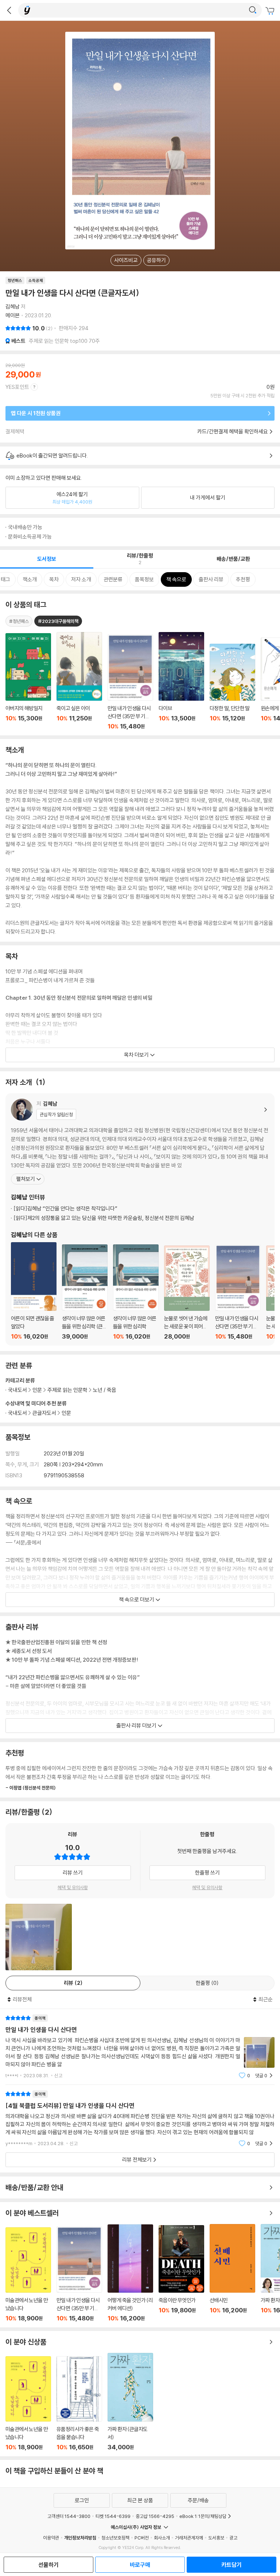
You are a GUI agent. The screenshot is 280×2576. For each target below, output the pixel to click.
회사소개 (162, 2538)
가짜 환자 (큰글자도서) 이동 (130, 2402)
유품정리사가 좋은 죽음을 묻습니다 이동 (79, 2403)
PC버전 (142, 2538)
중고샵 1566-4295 (155, 2516)
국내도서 (17, 1413)
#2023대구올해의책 (58, 621)
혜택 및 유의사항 (73, 1887)
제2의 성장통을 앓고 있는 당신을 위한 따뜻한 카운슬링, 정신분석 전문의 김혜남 (104, 1218)
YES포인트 (17, 387)
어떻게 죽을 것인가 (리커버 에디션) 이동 (130, 2273)
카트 (271, 11)
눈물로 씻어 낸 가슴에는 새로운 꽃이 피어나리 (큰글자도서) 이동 (187, 1293)
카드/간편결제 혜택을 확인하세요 (233, 431)
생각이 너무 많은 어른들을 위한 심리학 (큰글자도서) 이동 (85, 1292)
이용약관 (51, 2538)
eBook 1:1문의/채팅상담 (203, 2516)
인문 (66, 1413)
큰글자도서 (44, 1413)
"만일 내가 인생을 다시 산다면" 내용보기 (140, 2047)
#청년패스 (19, 621)
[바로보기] (39, 1937)
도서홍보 (216, 2538)
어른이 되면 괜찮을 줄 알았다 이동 (34, 1291)
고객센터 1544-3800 (69, 2516)
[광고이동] (253, 10)
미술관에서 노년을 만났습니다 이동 (28, 2275)
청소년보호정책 (115, 2538)
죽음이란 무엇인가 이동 (181, 2273)
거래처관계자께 (189, 2538)
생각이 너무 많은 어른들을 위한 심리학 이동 (136, 1292)
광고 (233, 2538)
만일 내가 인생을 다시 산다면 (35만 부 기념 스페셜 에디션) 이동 (238, 1292)
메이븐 (13, 315)
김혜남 (13, 307)
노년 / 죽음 (105, 1390)
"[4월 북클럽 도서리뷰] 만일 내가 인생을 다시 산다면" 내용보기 (140, 2119)
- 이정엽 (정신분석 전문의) (31, 1788)
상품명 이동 (28, 682)
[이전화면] (9, 10)
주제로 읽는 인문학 (68, 1390)
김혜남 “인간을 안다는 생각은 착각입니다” (65, 1208)
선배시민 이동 (232, 2273)
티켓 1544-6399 (113, 2516)
